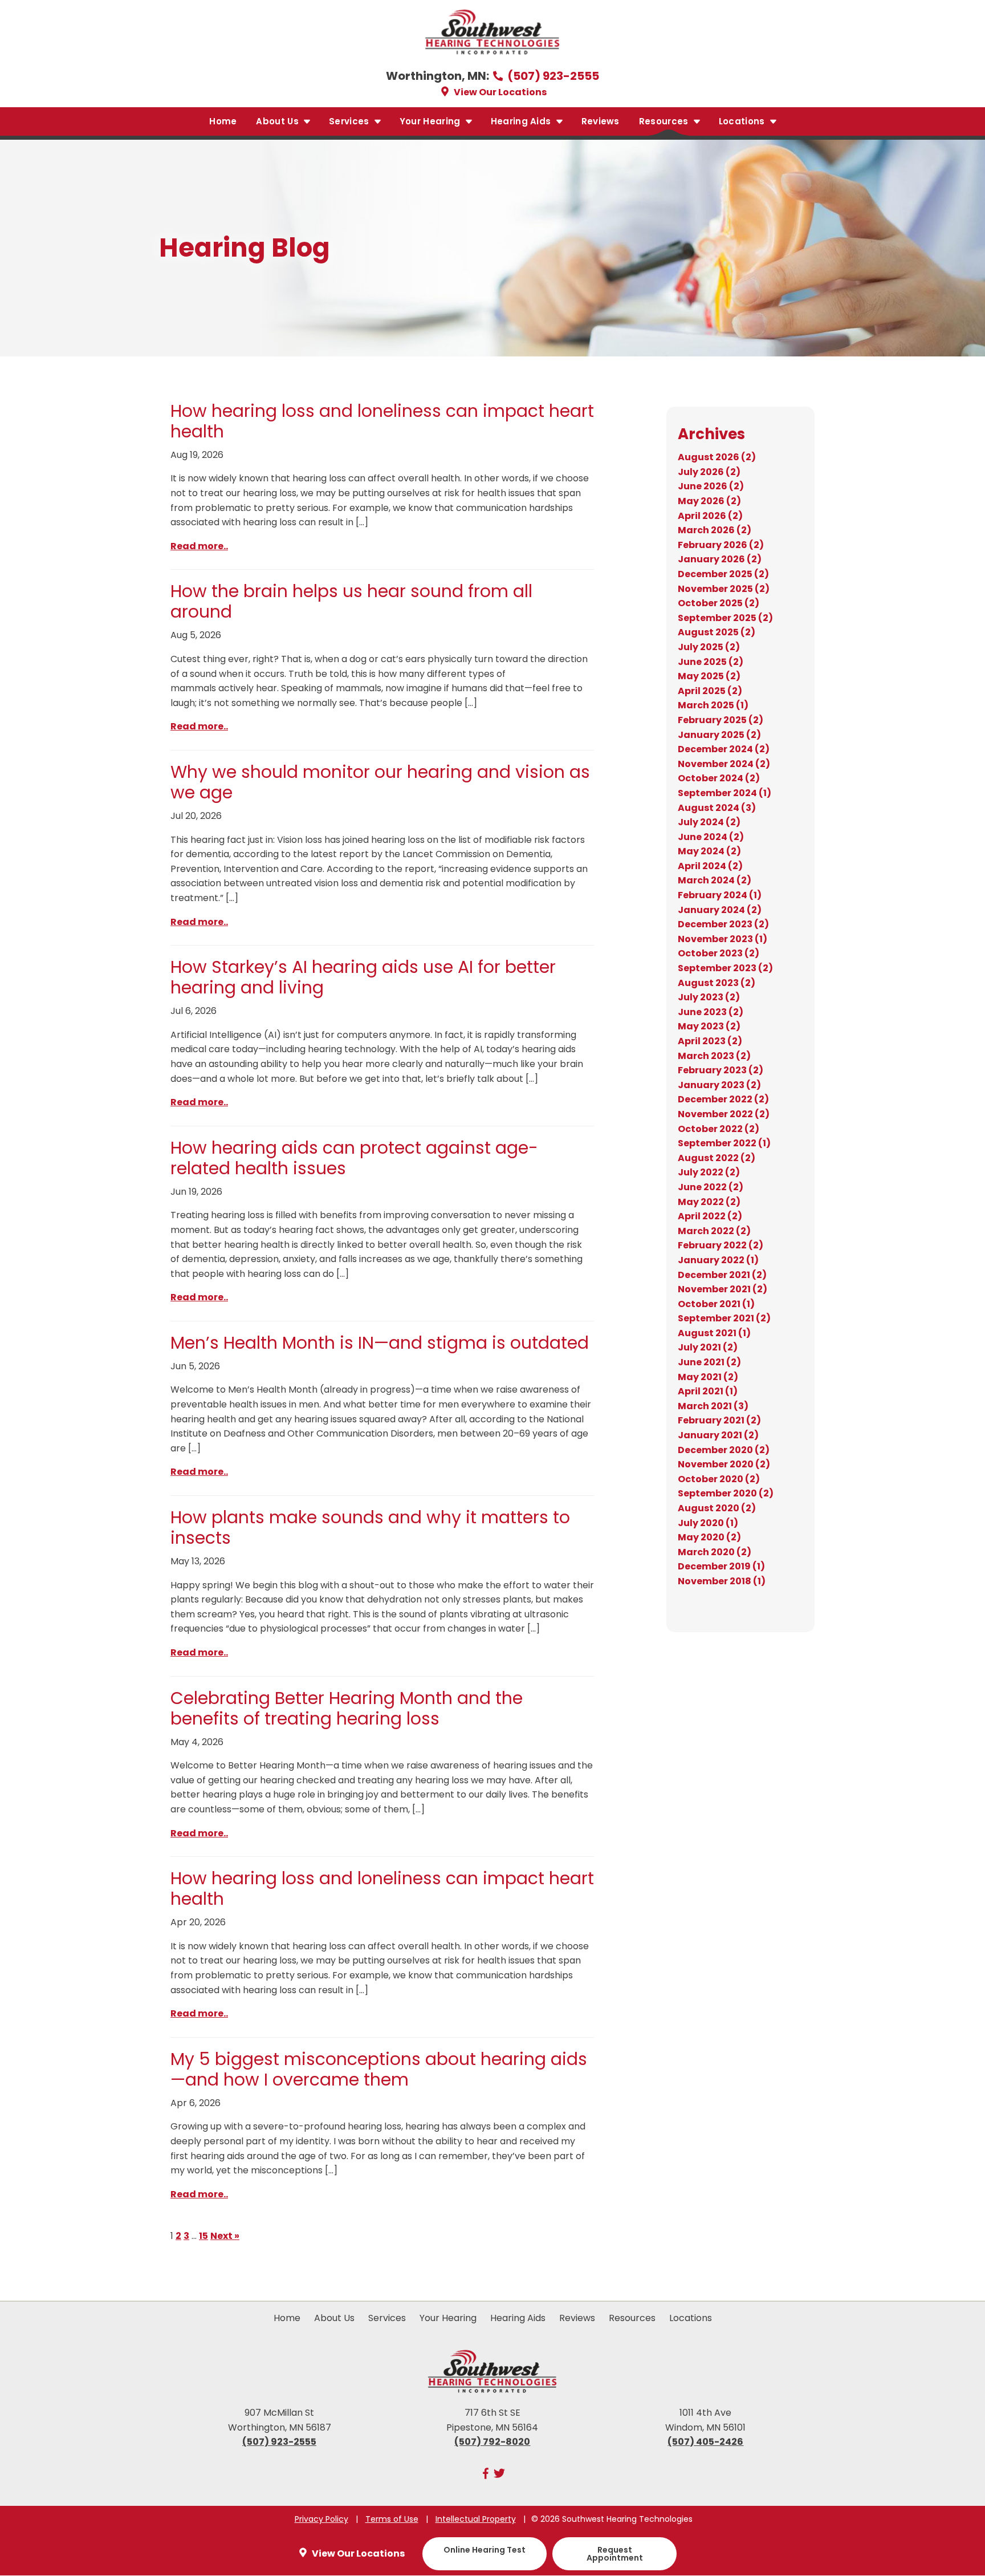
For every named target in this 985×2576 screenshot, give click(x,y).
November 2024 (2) (724, 764)
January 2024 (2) (720, 910)
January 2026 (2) (720, 559)
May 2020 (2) (709, 1537)
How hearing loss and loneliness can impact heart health (382, 421)
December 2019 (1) (721, 1566)
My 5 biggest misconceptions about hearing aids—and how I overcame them (379, 2069)
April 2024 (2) (710, 866)
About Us (278, 121)
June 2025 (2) (711, 662)
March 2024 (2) (715, 880)
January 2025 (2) (719, 735)
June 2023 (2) (711, 1012)
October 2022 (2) (719, 1129)
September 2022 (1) (724, 1143)
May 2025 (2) (709, 676)
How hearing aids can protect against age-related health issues (354, 1158)
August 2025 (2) (717, 632)
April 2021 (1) (708, 1391)
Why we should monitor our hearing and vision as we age (380, 782)
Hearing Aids (522, 121)
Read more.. (199, 546)
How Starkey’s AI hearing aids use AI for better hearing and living (363, 977)
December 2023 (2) (723, 924)
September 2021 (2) (724, 1318)
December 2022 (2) (723, 1099)
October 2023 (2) (719, 953)
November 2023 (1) (723, 939)
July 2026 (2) (709, 472)
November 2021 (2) (723, 1289)
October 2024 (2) (719, 778)
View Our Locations (499, 92)
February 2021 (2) (719, 1420)
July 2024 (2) (709, 822)
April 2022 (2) (710, 1216)
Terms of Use (392, 2519)
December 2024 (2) (724, 749)
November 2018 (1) (722, 1581)
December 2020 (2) (724, 1450)
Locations (743, 121)
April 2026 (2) (710, 516)
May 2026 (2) (709, 501)
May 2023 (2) (709, 1026)
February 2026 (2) (721, 545)
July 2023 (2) (709, 997)
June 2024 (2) (711, 837)
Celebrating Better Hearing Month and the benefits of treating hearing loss (347, 1708)
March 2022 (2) (714, 1231)
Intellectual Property (476, 2519)
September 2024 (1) (724, 793)
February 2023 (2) (721, 1070)
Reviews (601, 121)
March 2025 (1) (713, 705)
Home (223, 121)
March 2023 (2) (714, 1056)
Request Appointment (615, 2554)
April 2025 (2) (710, 691)
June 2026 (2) (711, 486)
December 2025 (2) (723, 574)
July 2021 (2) (708, 1347)
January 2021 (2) (718, 1435)
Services (350, 121)
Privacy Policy (321, 2519)
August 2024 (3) (717, 808)
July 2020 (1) (708, 1523)
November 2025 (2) (724, 589)
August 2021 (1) (714, 1333)
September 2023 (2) (725, 968)
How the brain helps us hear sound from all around (351, 601)
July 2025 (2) (709, 647)
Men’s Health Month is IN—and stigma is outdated (380, 1343)
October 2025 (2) (719, 603)
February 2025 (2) (721, 720)
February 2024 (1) (720, 895)
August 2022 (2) (717, 1158)
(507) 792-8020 (492, 2442)
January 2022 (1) (718, 1260)
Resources (665, 121)
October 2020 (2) (719, 1479)
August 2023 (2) (717, 983)
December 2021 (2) (722, 1275)
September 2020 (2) (726, 1493)
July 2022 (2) (709, 1172)
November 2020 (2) (724, 1464)
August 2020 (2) (717, 1508)
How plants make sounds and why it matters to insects (370, 1528)
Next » (225, 2236)
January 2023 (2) (719, 1085)
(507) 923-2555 (552, 76)
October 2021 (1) (716, 1304)
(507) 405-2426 (705, 2442)
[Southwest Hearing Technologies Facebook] (486, 2476)
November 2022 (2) (724, 1114)
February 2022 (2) (721, 1245)
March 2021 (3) (713, 1406)
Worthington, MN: (439, 76)
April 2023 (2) (710, 1041)
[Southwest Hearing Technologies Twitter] (499, 2476)
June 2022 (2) (711, 1187)
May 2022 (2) (709, 1202)
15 (203, 2236)
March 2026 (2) (715, 530)
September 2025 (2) (725, 618)
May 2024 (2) (709, 851)
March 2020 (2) (715, 1552)
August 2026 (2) (717, 457)
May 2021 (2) (708, 1377)
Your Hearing (431, 121)
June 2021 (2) (709, 1362)
